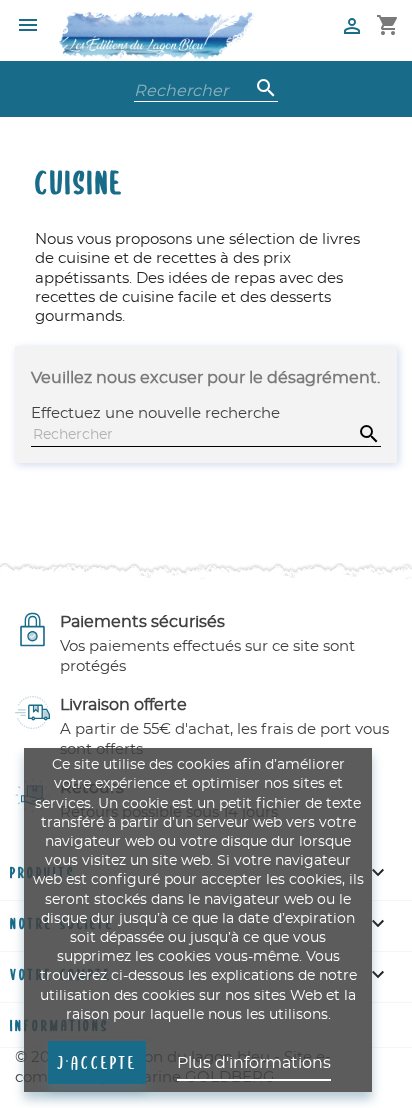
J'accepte (97, 1062)
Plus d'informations (254, 1063)
